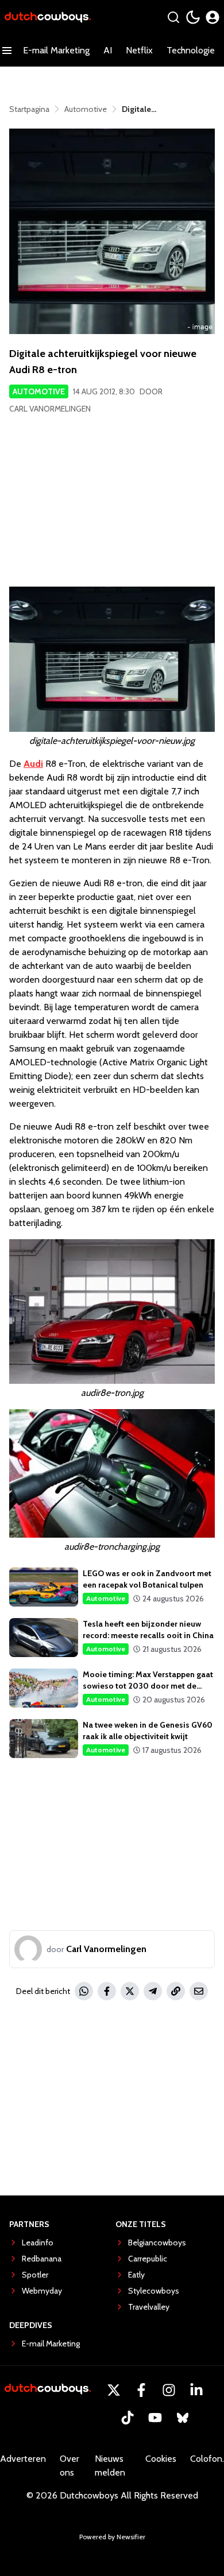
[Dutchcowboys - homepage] (48, 18)
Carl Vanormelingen (50, 409)
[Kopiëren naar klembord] (176, 1991)
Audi (33, 764)
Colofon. (207, 2459)
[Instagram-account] (169, 2390)
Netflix (139, 50)
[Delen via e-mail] (199, 1991)
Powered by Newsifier (112, 2537)
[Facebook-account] (141, 2390)
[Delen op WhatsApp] (84, 1991)
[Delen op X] (130, 1991)
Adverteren (23, 2459)
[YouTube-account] (155, 2418)
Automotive (39, 391)
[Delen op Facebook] (107, 1991)
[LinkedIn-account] (196, 2390)
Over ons (69, 2466)
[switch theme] (193, 17)
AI (108, 50)
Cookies (161, 2459)
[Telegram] (153, 1991)
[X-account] (114, 2390)
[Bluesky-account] (183, 2418)
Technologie (191, 50)
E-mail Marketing (56, 50)
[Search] (173, 17)
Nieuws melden (110, 2466)
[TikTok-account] (128, 2418)
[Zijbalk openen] (7, 51)
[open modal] (213, 17)
